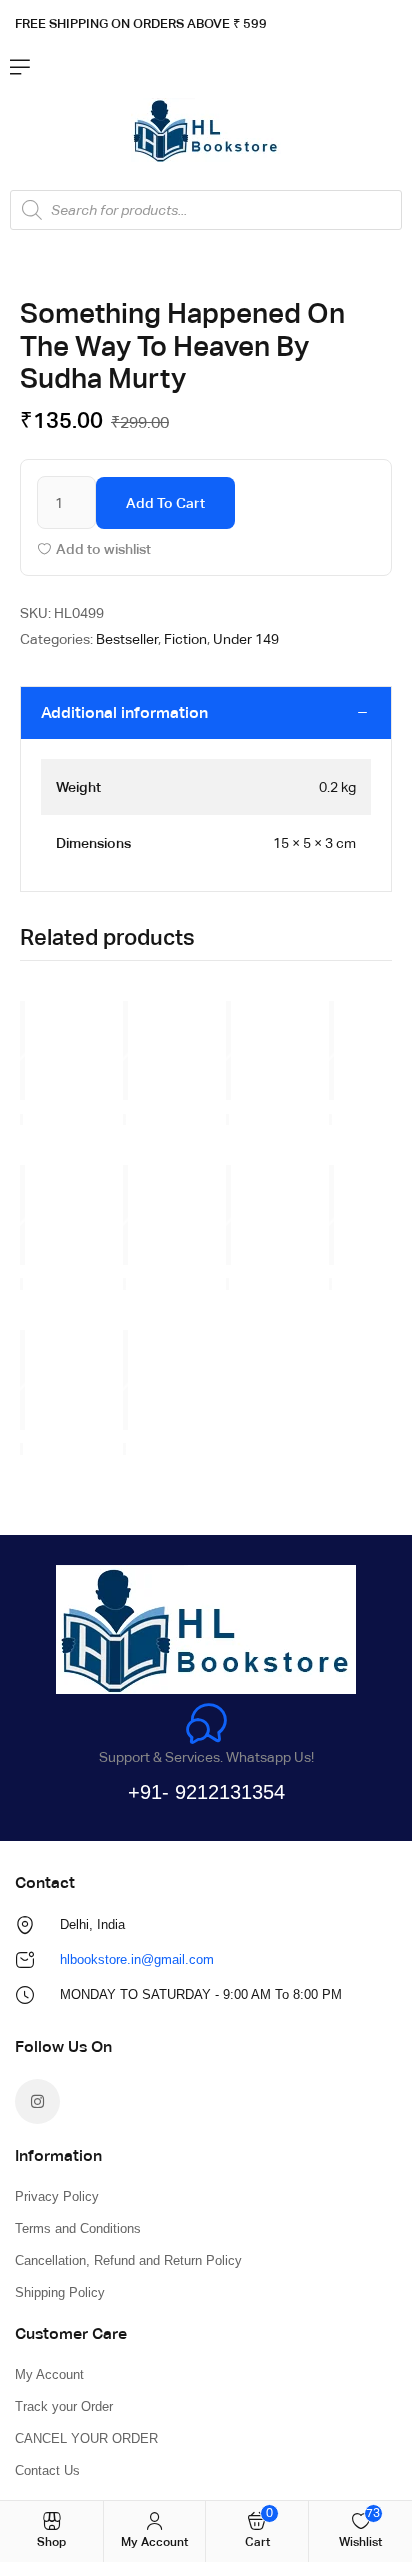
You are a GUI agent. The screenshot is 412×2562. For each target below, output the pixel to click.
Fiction (185, 639)
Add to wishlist (103, 549)
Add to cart (165, 503)
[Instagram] (37, 2101)
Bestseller (127, 639)
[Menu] (20, 67)
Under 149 (246, 639)
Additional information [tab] (124, 712)
